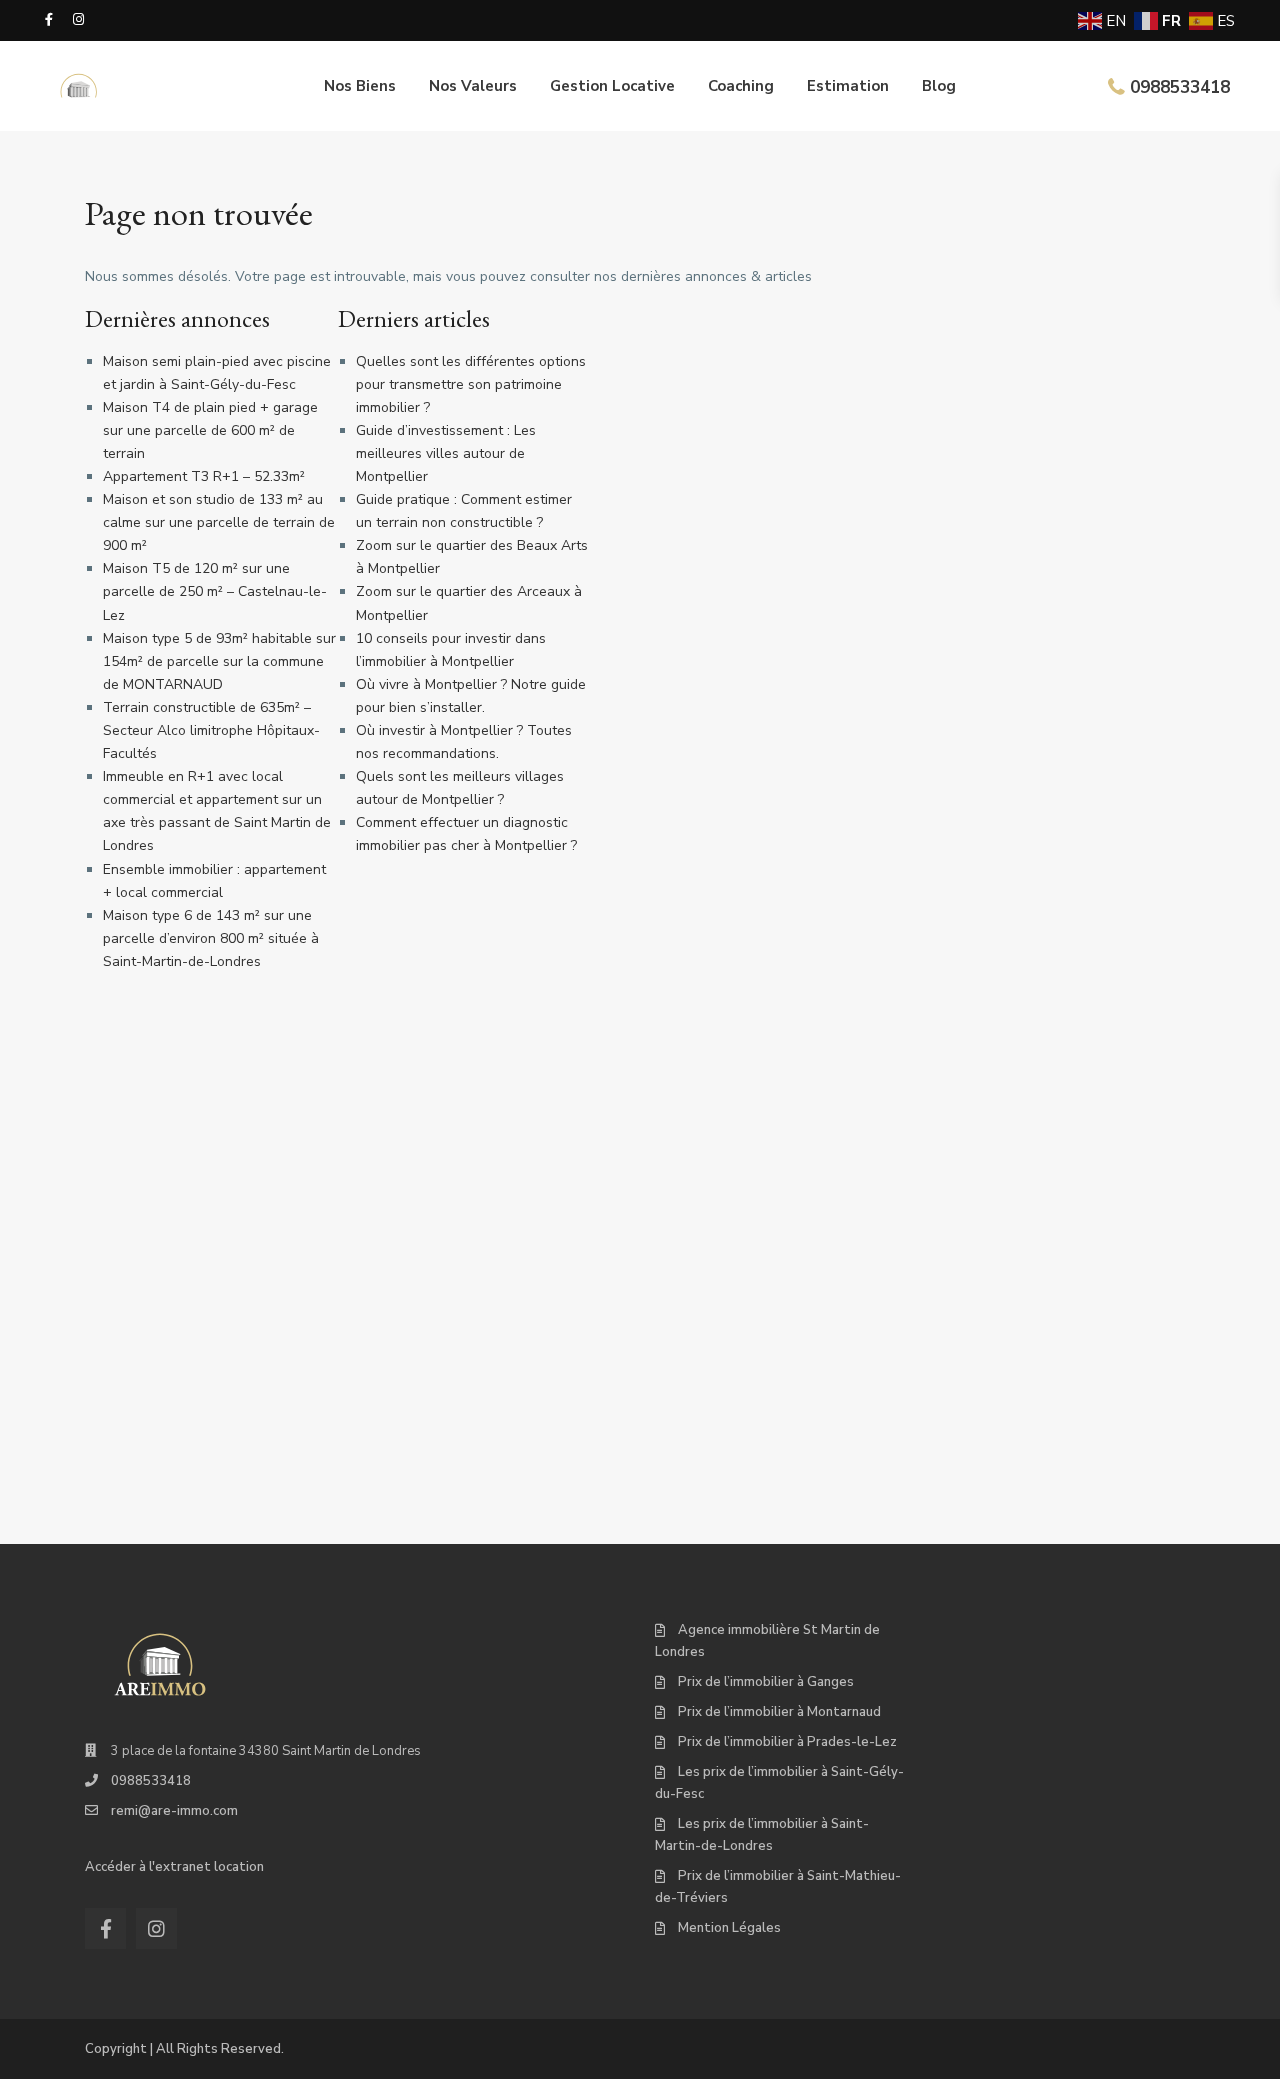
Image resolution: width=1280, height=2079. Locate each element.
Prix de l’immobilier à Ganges (766, 1682)
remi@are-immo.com (174, 1811)
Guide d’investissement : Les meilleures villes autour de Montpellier (446, 453)
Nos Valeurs (473, 86)
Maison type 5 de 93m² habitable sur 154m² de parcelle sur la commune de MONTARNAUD (219, 661)
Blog (939, 86)
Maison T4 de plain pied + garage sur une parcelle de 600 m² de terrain (210, 430)
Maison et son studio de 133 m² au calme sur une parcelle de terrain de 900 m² (219, 522)
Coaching (741, 86)
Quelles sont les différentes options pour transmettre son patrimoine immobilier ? (471, 384)
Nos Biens (360, 86)
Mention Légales (729, 1928)
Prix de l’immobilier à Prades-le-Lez (787, 1742)
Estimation (848, 86)
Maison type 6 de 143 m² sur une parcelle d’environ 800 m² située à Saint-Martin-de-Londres (211, 938)
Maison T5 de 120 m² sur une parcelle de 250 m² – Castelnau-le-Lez (215, 591)
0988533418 (1180, 87)
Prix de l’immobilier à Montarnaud (779, 1712)
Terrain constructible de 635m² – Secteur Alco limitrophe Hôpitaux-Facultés (211, 730)
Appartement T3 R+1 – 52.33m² (204, 476)
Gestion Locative (612, 86)
